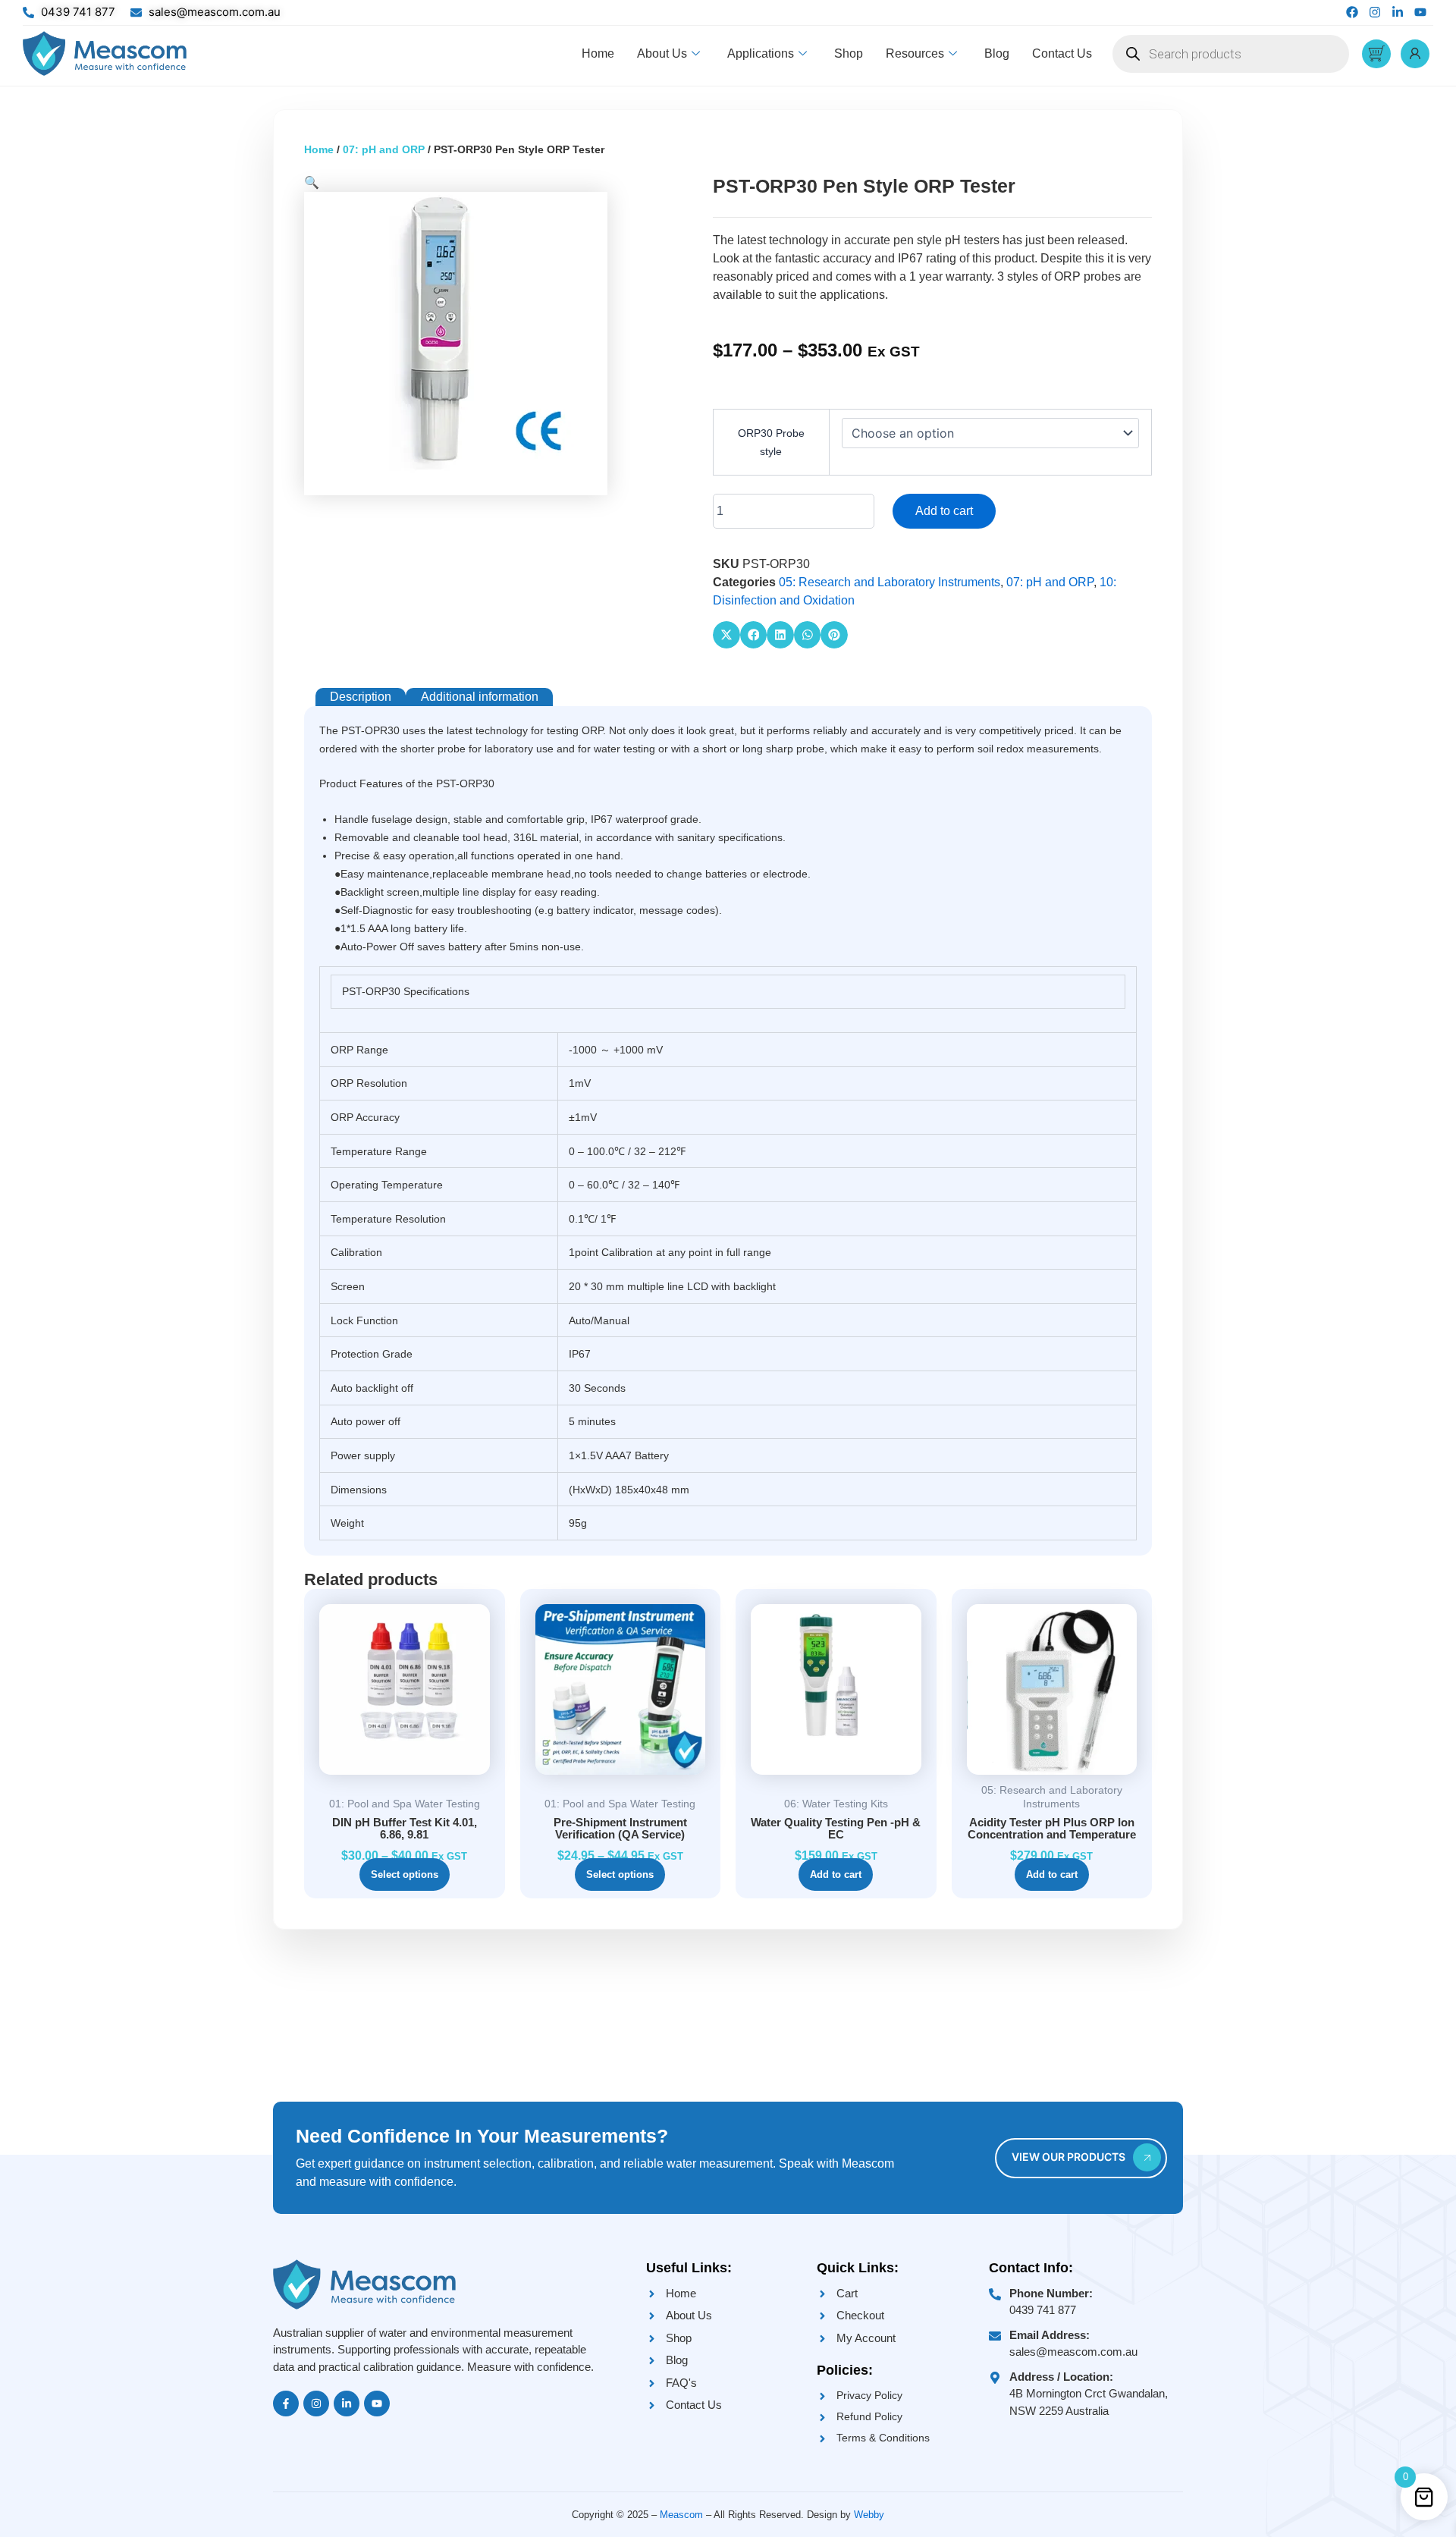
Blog (997, 53)
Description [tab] (361, 697)
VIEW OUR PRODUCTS (1068, 2157)
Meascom (681, 2515)
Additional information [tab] (480, 697)
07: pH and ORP (384, 149)
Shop (849, 53)
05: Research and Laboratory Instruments (890, 582)
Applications (761, 53)
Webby (869, 2515)
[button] (312, 182)
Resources (915, 53)
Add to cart (944, 511)
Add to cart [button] (836, 1874)
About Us (662, 53)
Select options (405, 1874)
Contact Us (1062, 53)
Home (598, 53)
